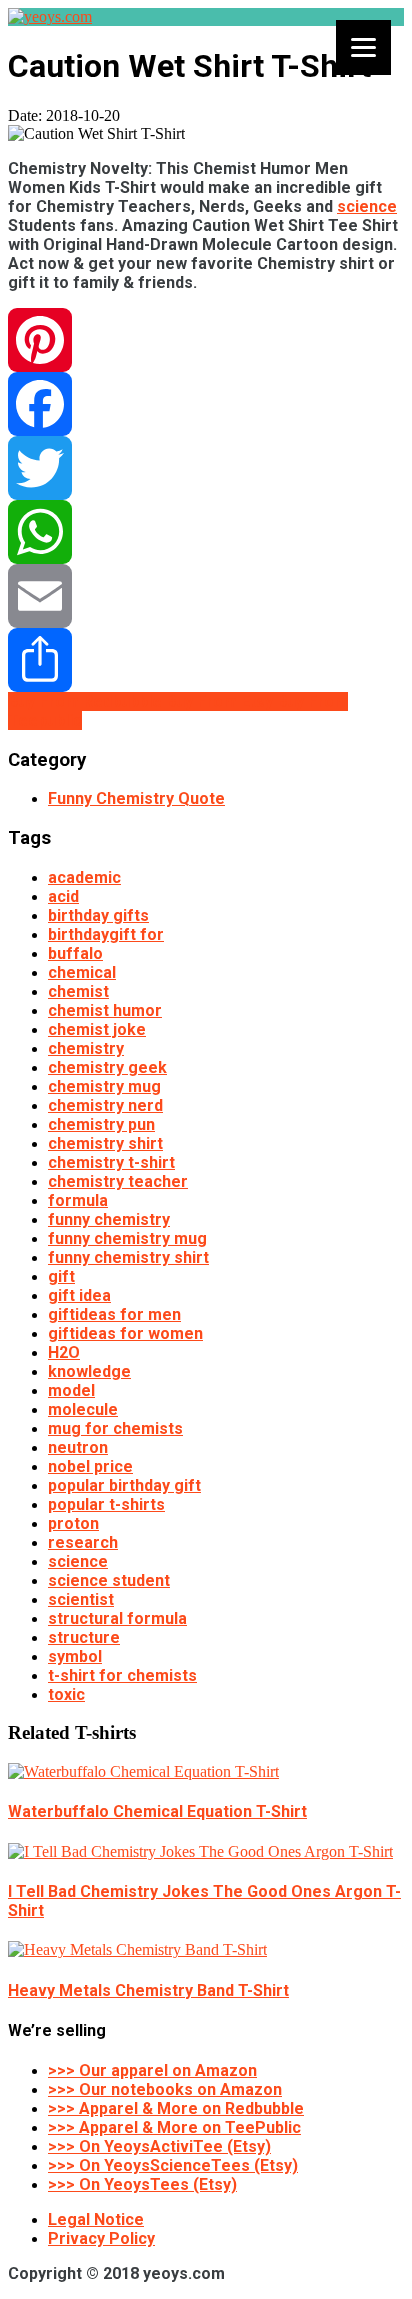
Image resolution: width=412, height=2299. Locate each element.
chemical (82, 972)
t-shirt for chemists (122, 1675)
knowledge (89, 1371)
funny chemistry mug (127, 1238)
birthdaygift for (106, 934)
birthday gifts (98, 915)
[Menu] (363, 47)
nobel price (90, 1466)
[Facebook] (206, 404)
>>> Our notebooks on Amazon (165, 2089)
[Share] (206, 660)
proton (73, 1523)
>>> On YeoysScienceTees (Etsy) (173, 2165)
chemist (78, 991)
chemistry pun (101, 1124)
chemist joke (97, 1029)
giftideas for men (114, 1314)
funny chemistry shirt (128, 1257)
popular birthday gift (124, 1485)
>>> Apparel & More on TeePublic (174, 2127)
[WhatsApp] (206, 532)
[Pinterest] (206, 340)
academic (84, 877)
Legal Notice (96, 2219)
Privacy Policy (101, 2238)
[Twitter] (206, 468)
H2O (64, 1352)
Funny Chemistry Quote (136, 798)
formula (78, 1200)
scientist (81, 1599)
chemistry (86, 1048)
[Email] (206, 596)
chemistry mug (104, 1086)
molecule (83, 1409)
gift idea (79, 1295)
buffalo (75, 953)
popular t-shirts (106, 1504)
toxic (66, 1694)
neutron (78, 1447)
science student (109, 1580)
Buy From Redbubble (87, 701)
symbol (75, 1656)
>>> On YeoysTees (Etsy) (142, 2184)
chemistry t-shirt (111, 1162)
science (367, 206)
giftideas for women (125, 1333)
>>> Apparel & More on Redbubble (176, 2108)
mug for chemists (115, 1428)
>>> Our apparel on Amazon (152, 2070)
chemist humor (105, 1010)
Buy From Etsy (221, 701)
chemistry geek (107, 1067)
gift (61, 1276)
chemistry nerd (105, 1105)
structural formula (117, 1618)
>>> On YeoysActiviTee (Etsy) (159, 2146)
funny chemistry (109, 1219)
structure (84, 1637)
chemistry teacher (118, 1181)
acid (63, 896)
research (83, 1542)
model (71, 1390)
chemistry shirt (105, 1143)
